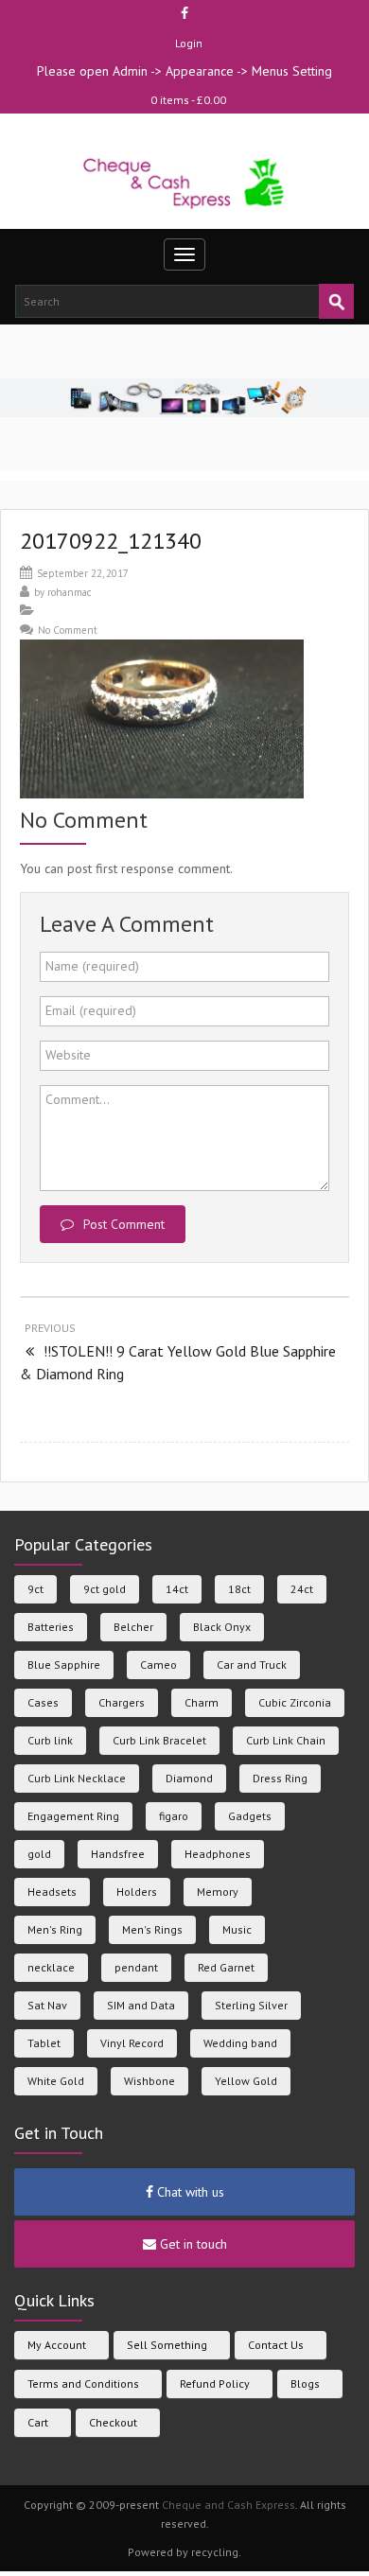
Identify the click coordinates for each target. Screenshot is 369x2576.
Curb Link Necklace (77, 1778)
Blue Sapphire (64, 1665)
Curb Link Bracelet (159, 1740)
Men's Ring (55, 1929)
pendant (136, 1967)
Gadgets (250, 1816)
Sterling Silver (251, 2005)
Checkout (113, 2422)
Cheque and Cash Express (228, 2505)
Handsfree (118, 1854)
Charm (202, 1702)
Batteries (51, 1627)
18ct (239, 1589)
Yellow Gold (246, 2081)
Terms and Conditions (83, 2383)
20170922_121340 (111, 541)
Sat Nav (47, 2005)
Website (68, 1055)
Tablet (44, 2043)
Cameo (158, 1665)
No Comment (68, 630)
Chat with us (189, 2192)
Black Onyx (222, 1627)
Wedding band (240, 2043)
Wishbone (149, 2081)
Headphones (218, 1854)
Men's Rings (152, 1929)
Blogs (305, 2383)
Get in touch (192, 2244)
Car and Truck (252, 1665)
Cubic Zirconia (295, 1702)
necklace (51, 1967)
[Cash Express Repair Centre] (185, 182)
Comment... (78, 1099)
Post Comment (124, 1224)
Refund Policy (215, 2383)
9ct (35, 1589)
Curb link (50, 1740)
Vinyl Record (132, 2043)
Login (189, 43)
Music (237, 1929)
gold (39, 1854)
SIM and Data (141, 2005)
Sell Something (167, 2345)
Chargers (122, 1702)
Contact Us (276, 2345)
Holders (137, 1892)
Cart (38, 2422)
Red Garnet (226, 1967)
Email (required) (91, 1010)
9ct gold (105, 1589)
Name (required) (92, 966)
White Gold (56, 2081)
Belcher (133, 1627)
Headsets (52, 1892)
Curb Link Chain (286, 1740)
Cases (43, 1702)
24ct (302, 1589)
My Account (57, 2345)
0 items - (188, 100)
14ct (177, 1589)
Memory (218, 1892)
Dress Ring (280, 1778)
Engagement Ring (73, 1816)
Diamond (189, 1778)
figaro (174, 1816)
